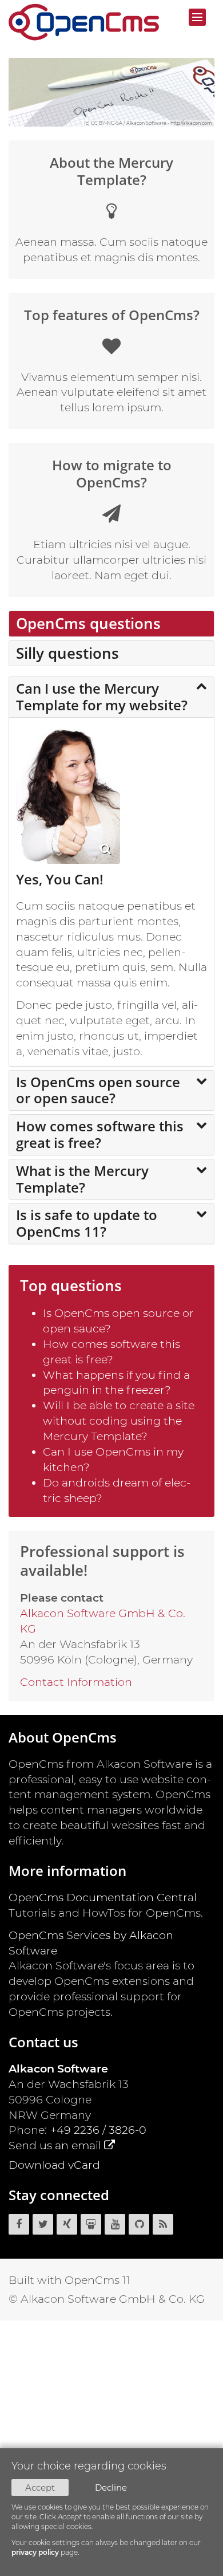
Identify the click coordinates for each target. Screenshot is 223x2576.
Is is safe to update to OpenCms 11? (87, 1223)
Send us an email (55, 2145)
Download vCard (54, 2165)
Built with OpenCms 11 (69, 2280)
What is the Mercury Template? (82, 1179)
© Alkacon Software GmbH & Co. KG (107, 2299)
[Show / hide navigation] (197, 17)
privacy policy (35, 2552)
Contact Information (76, 1682)
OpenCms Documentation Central (103, 1897)
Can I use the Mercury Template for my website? (102, 697)
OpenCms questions (88, 623)
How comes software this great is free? (100, 1134)
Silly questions (67, 653)
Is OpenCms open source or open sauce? (98, 1090)
